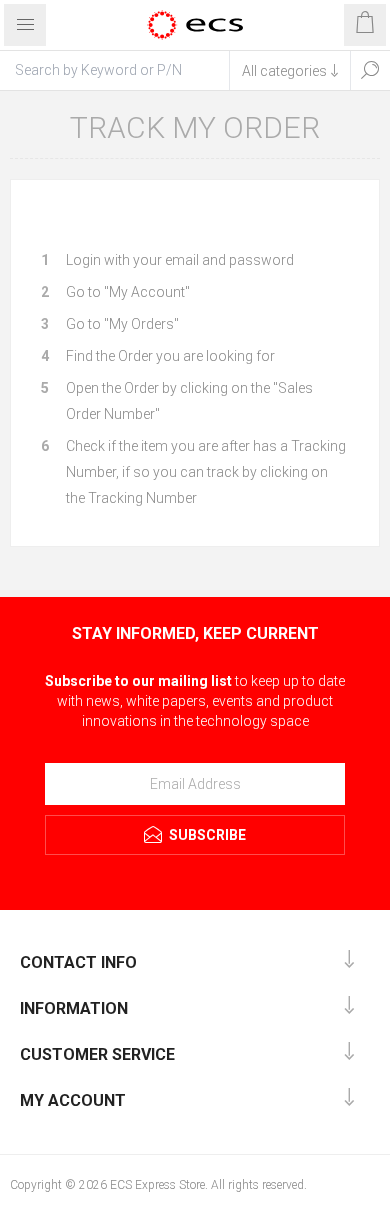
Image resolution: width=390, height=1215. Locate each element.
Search (370, 70)
